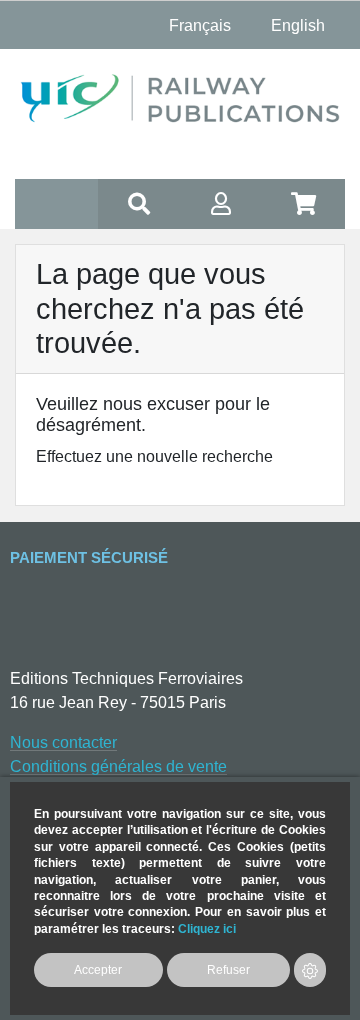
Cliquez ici (207, 928)
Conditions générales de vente (118, 766)
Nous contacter (63, 742)
